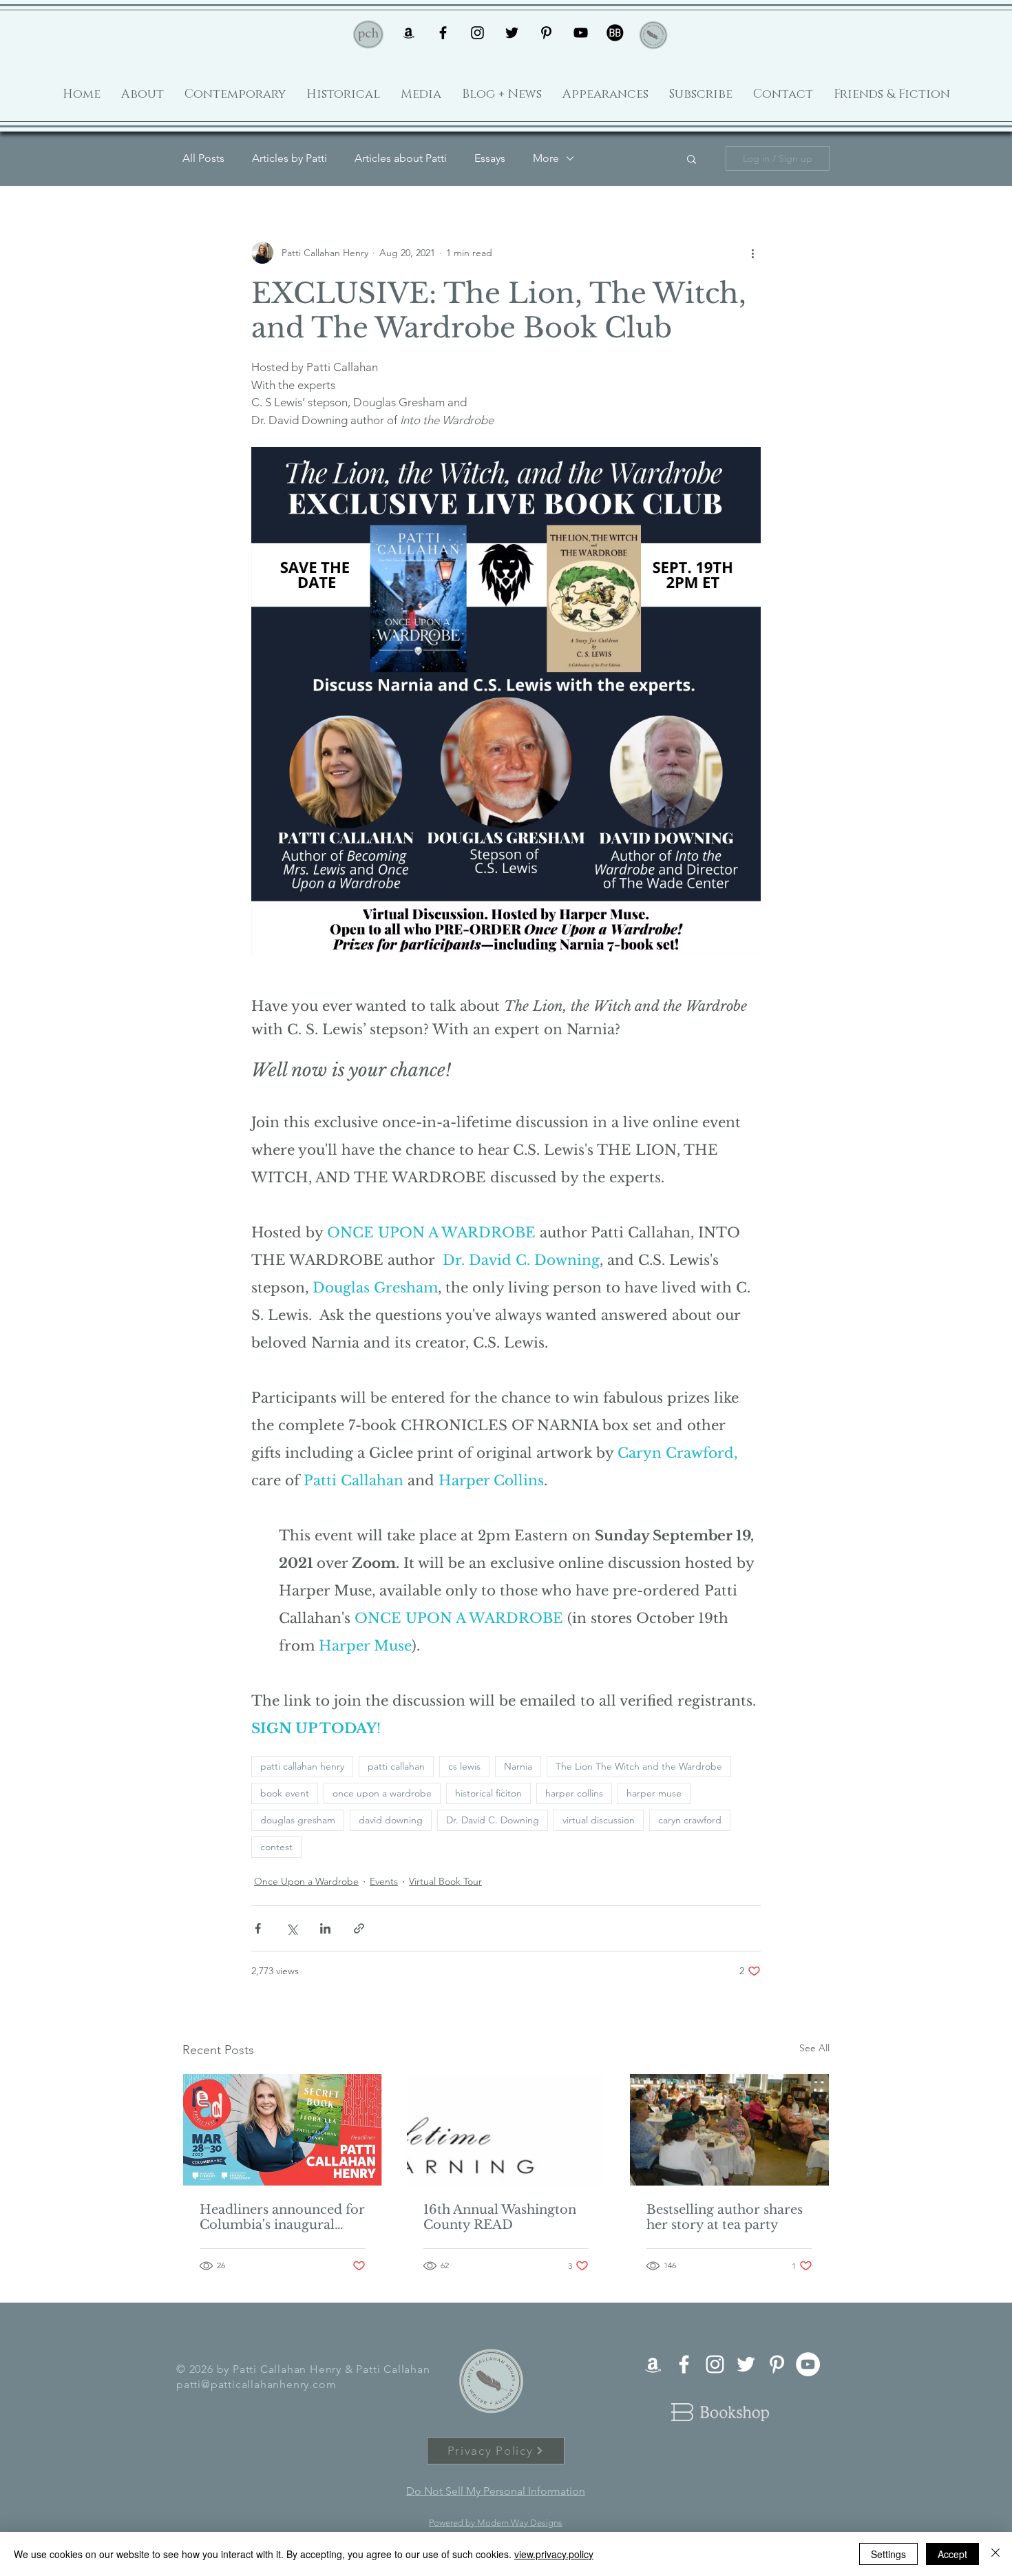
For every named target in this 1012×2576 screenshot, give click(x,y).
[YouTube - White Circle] (808, 2364)
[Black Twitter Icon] (512, 33)
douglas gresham (298, 1820)
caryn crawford (690, 1820)
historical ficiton (488, 1793)
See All (814, 2048)
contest (276, 1847)
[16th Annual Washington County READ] (506, 2130)
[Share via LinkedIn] (325, 1928)
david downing (391, 1820)
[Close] (995, 2554)
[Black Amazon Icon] (409, 33)
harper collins (574, 1793)
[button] (692, 158)
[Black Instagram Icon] (477, 33)
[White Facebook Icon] (684, 2364)
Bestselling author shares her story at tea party (725, 2217)
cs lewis (464, 1766)
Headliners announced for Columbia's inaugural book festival (282, 2217)
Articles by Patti (289, 158)
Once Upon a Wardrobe (306, 1881)
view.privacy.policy (554, 2554)
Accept (952, 2554)
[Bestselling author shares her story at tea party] (729, 2130)
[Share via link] (359, 1928)
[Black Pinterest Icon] (546, 33)
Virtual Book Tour (445, 1881)
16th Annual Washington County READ (500, 2217)
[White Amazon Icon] (653, 2364)
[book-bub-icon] (615, 33)
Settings (888, 2554)
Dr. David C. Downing (493, 1820)
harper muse (654, 1793)
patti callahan (396, 1766)
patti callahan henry (302, 1766)
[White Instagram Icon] (715, 2364)
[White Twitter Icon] (746, 2364)
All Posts (203, 158)
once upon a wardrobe (382, 1793)
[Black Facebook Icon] (443, 33)
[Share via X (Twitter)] (292, 1928)
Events (384, 1881)
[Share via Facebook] (258, 1928)
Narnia (518, 1766)
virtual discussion (599, 1820)
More (546, 158)
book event (285, 1793)
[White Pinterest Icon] (777, 2364)
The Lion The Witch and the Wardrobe (639, 1766)
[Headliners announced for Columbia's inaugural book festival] (283, 2130)
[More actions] (752, 253)
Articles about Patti (401, 158)
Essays (490, 158)
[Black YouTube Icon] (581, 33)
